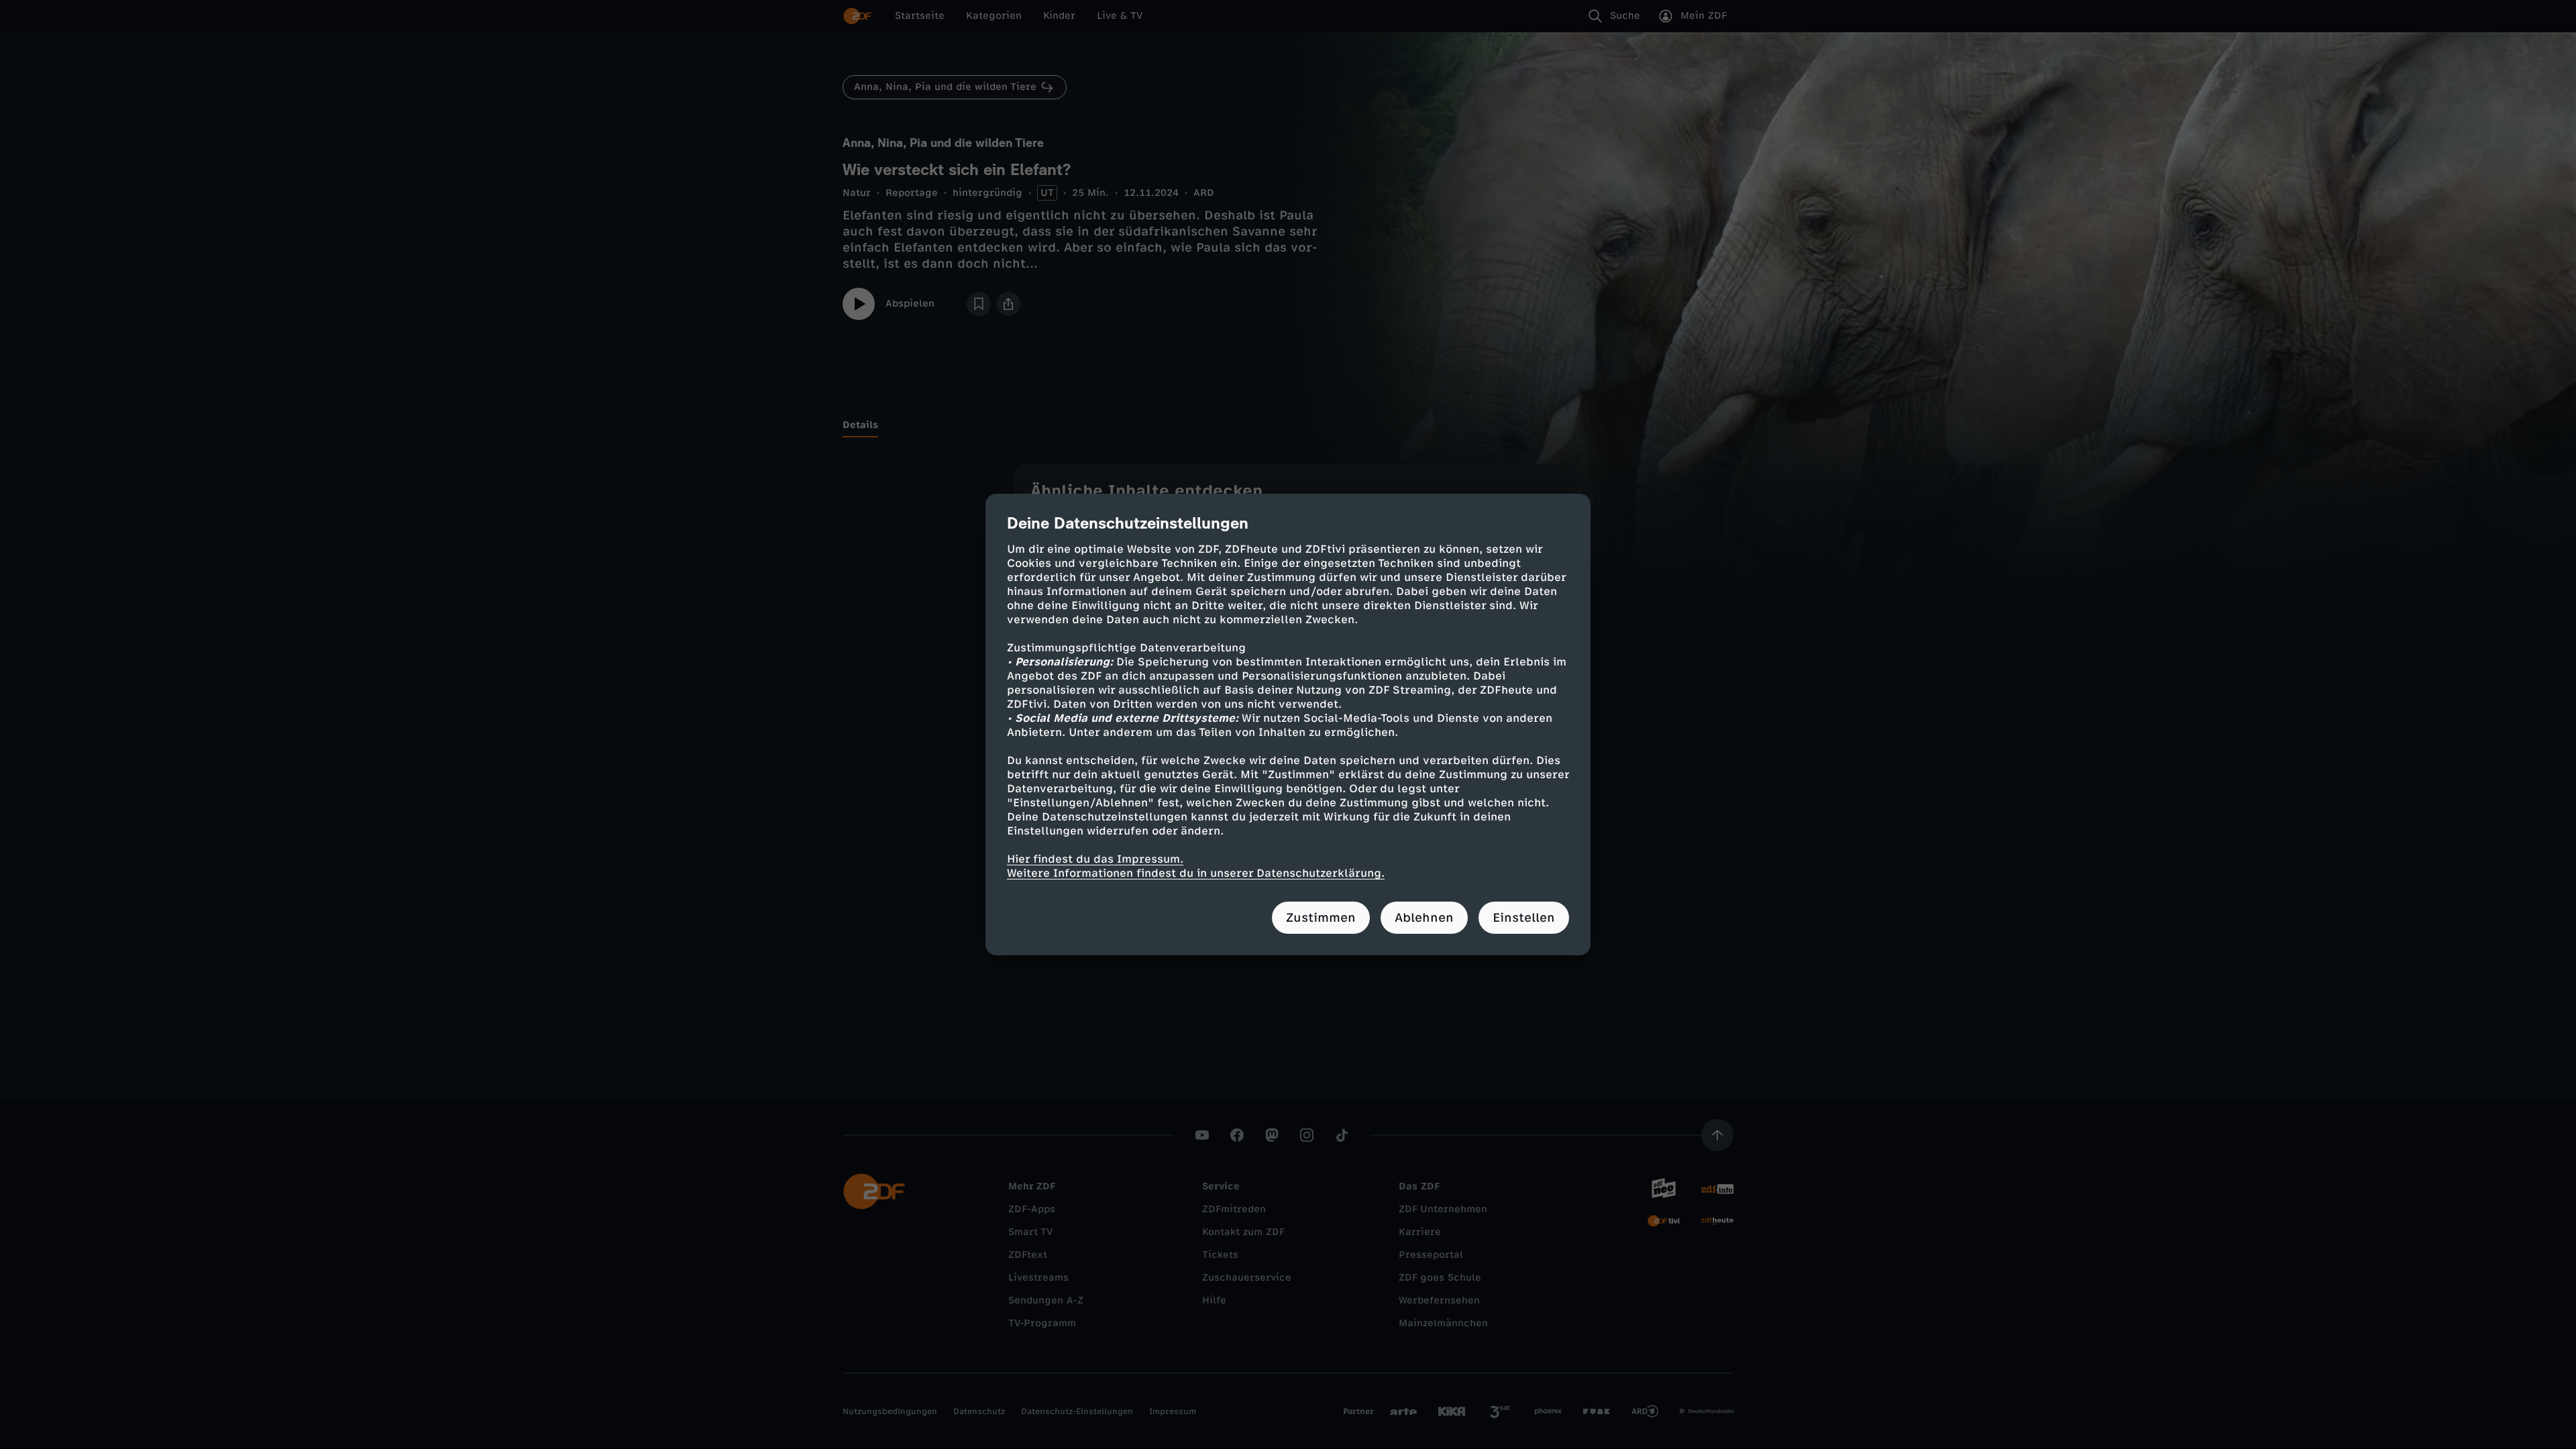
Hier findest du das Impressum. (1095, 859)
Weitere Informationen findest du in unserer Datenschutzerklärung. (1196, 873)
